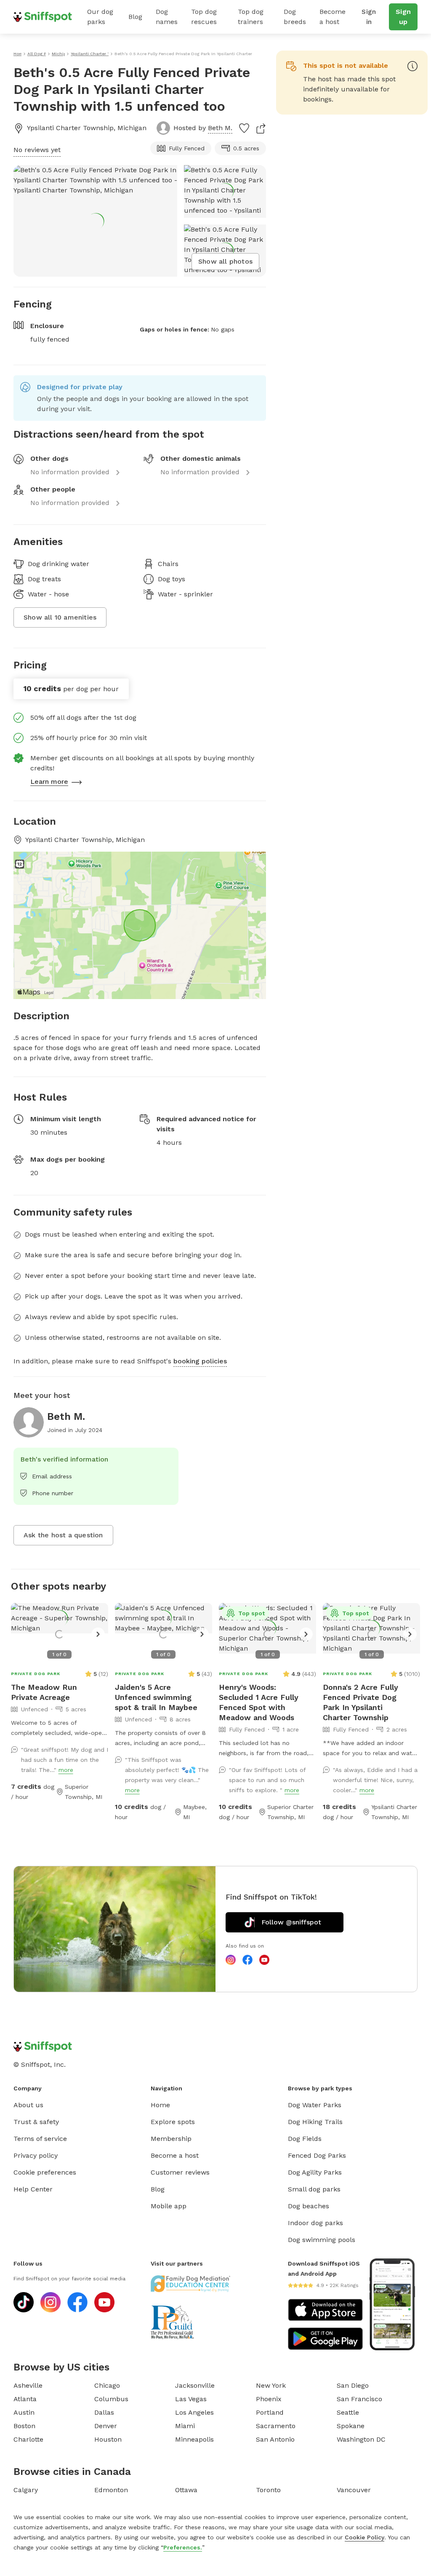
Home (160, 2105)
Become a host (333, 17)
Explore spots (173, 2122)
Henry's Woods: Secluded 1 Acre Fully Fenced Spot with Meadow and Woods (259, 1702)
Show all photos (225, 261)
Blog (135, 17)
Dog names (167, 17)
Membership (171, 2139)
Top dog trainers (251, 17)
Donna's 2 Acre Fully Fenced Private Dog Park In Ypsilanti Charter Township (360, 1702)
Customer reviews (180, 2172)
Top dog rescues (204, 17)
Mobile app (169, 2206)
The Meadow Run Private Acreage (44, 1692)
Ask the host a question (63, 1535)
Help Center (33, 2189)
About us (28, 2105)
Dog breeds (295, 17)
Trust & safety (36, 2122)
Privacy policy (36, 2155)
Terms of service (40, 2139)
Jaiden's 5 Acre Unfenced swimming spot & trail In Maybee (156, 1697)
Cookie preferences (45, 2172)
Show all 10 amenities (60, 617)
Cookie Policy (364, 2537)
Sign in (369, 17)
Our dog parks (100, 17)
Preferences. (183, 2547)
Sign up (403, 17)
